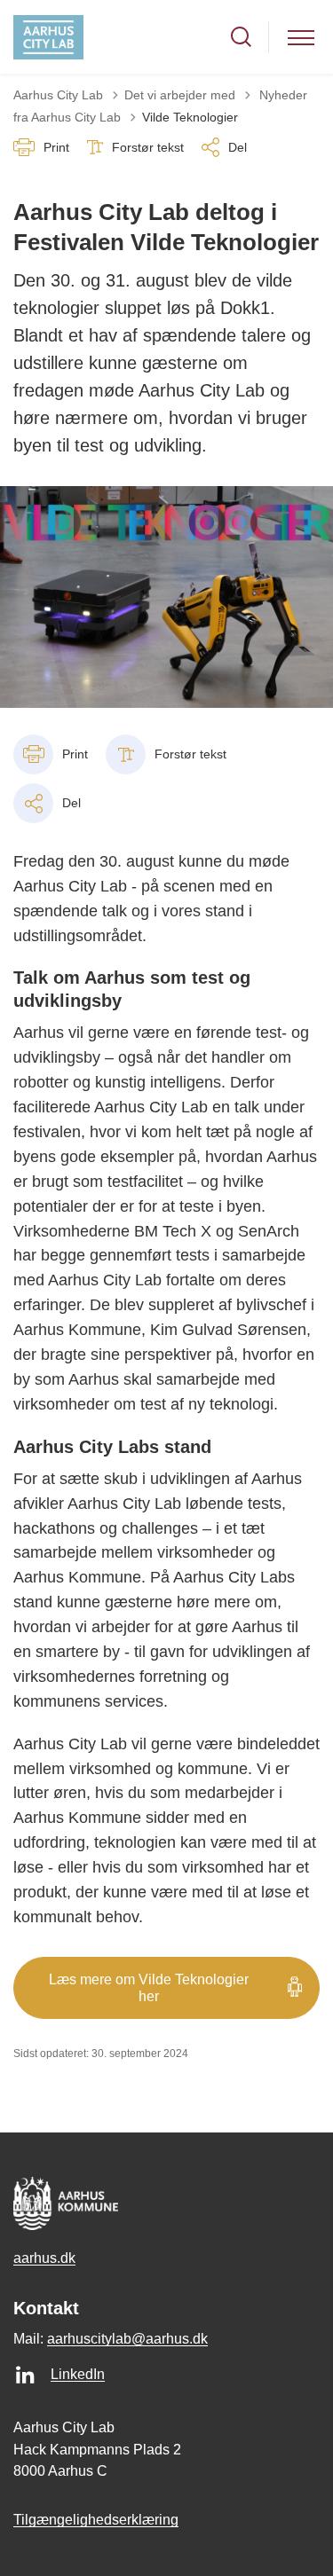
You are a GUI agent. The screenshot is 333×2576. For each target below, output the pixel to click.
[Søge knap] (241, 37)
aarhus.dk (44, 2258)
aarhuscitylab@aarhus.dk (127, 2339)
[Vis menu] (301, 37)
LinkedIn (78, 2374)
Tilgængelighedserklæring (96, 2520)
